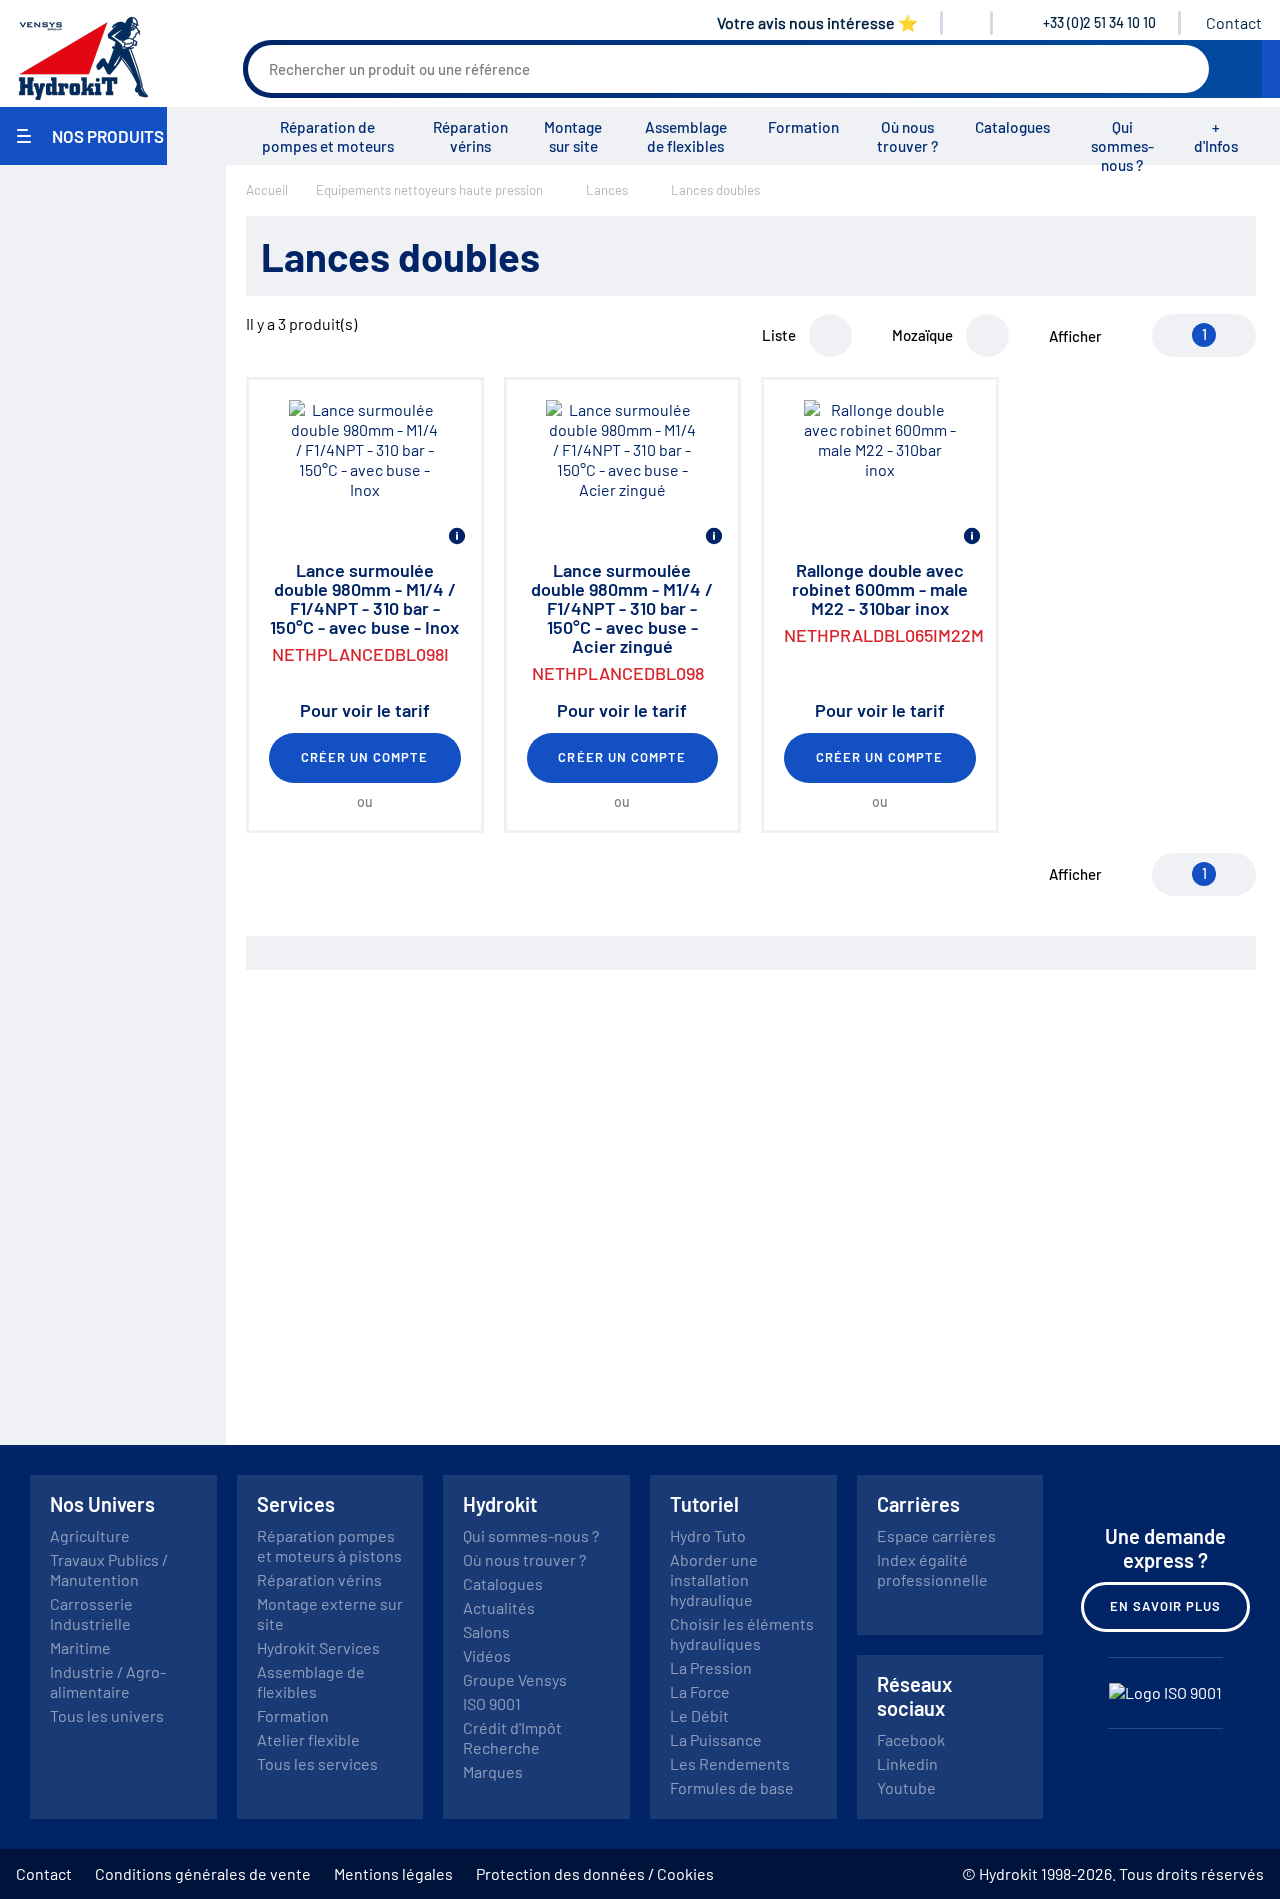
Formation (803, 127)
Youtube (906, 1787)
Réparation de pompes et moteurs (328, 136)
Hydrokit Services (318, 1647)
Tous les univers (107, 1715)
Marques (493, 1771)
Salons (486, 1631)
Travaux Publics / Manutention (109, 1569)
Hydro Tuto (708, 1535)
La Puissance (716, 1739)
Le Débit (699, 1715)
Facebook (911, 1739)
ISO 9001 (492, 1703)
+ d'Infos (1216, 136)
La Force (700, 1691)
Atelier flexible (308, 1739)
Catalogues (1012, 127)
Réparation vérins (470, 136)
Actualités (499, 1607)
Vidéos (487, 1655)
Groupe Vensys (515, 1679)
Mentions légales (393, 1873)
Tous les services (317, 1763)
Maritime (80, 1647)
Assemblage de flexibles (686, 136)
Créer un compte (365, 757)
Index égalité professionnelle (932, 1569)
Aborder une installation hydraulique (714, 1579)
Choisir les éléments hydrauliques (742, 1633)
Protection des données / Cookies (595, 1873)
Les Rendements (730, 1763)
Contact (1234, 22)
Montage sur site (573, 136)
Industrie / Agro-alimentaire (108, 1681)
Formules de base (732, 1787)
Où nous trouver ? (907, 136)
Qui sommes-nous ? (1122, 146)
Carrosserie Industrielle (91, 1613)
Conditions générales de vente (203, 1873)
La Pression (711, 1667)
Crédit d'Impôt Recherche (512, 1737)
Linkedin (907, 1763)
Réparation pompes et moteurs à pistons (329, 1545)
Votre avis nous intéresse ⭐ (817, 22)
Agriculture (90, 1535)
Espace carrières (936, 1535)
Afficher (1075, 336)
